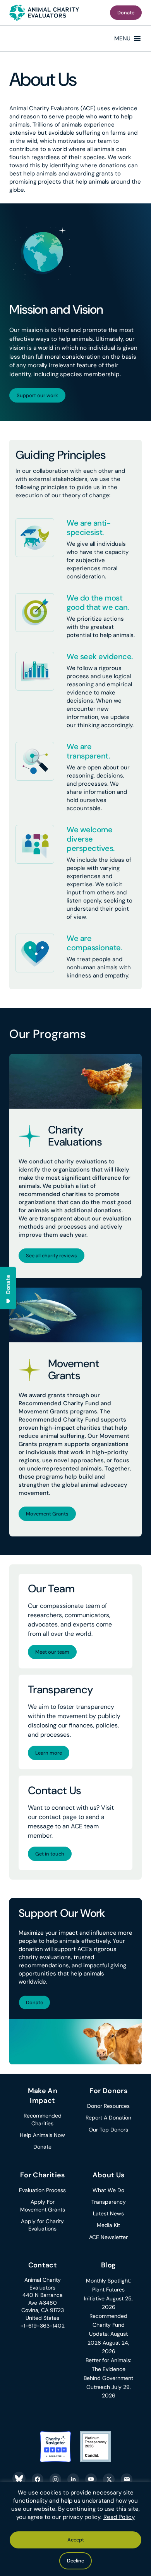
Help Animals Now (42, 2135)
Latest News (108, 2213)
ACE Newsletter (108, 2237)
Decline (75, 2561)
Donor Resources (108, 2106)
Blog (108, 2265)
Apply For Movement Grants (43, 2206)
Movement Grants (47, 1514)
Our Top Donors (108, 2130)
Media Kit (108, 2225)
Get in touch (50, 1854)
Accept (76, 2540)
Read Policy (119, 2517)
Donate (126, 13)
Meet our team (52, 1652)
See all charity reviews (51, 1256)
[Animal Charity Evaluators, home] (44, 13)
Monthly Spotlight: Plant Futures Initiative (107, 2290)
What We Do (108, 2190)
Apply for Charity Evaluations (42, 2225)
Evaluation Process (42, 2190)
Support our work (37, 395)
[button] (122, 38)
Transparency (109, 2202)
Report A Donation (108, 2118)
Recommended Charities (43, 2119)
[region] (75, 2529)
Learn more (49, 1753)
